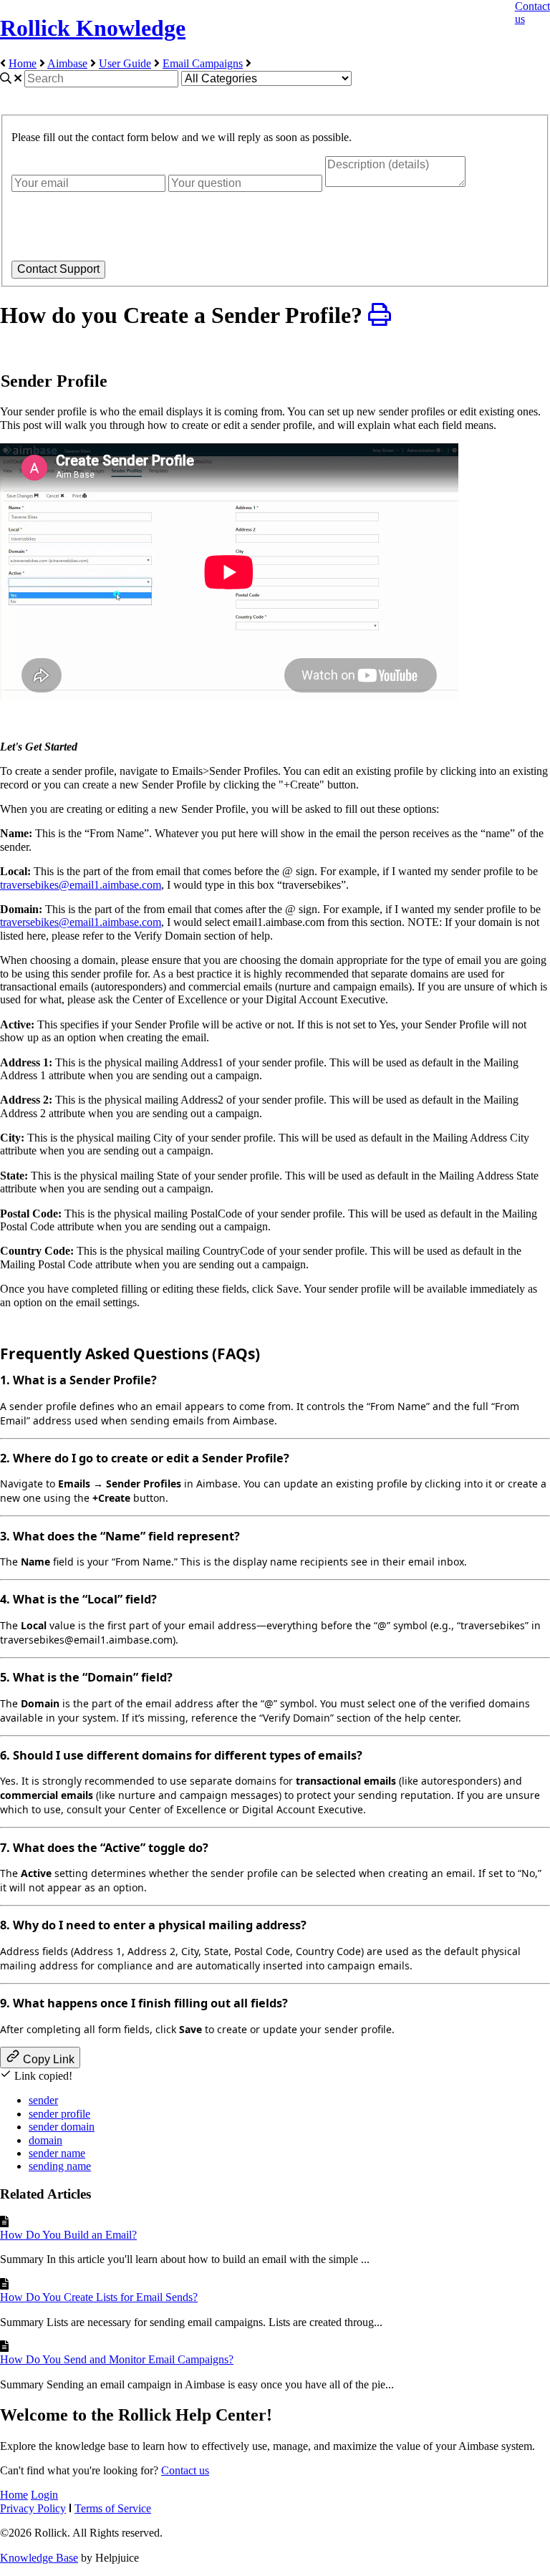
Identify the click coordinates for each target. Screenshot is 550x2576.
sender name (57, 2153)
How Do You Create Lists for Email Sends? (99, 2297)
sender (43, 2100)
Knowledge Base (39, 2558)
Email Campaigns (203, 63)
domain (45, 2140)
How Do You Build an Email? (68, 2235)
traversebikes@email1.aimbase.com (81, 885)
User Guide (125, 63)
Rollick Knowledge (93, 28)
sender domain (62, 2127)
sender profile (59, 2114)
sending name (60, 2166)
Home (23, 63)
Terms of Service (113, 2508)
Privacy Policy (33, 2508)
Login (44, 2495)
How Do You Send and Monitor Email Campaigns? (117, 2359)
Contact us (185, 2470)
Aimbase (67, 63)
